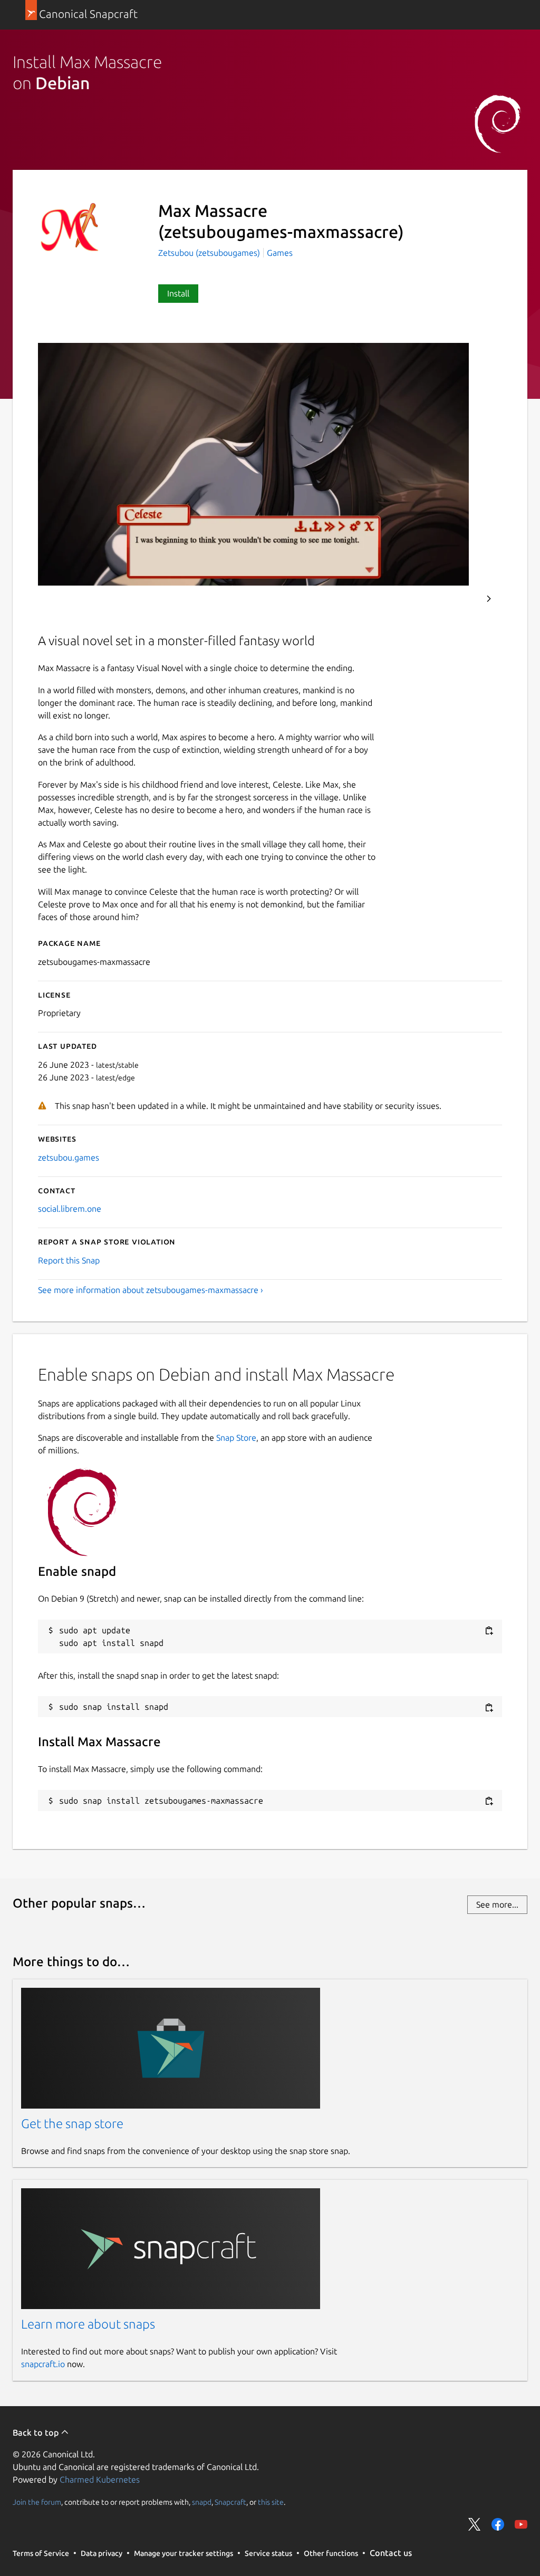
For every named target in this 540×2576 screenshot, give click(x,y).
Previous (460, 599)
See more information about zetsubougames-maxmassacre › (151, 1290)
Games (280, 253)
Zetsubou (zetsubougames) (210, 253)
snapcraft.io (43, 2364)
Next (489, 599)
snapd (202, 2502)
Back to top (37, 2433)
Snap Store (236, 1438)
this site (271, 2502)
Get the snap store (72, 2124)
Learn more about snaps (88, 2324)
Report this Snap (69, 1260)
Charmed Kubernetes (100, 2479)
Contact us (391, 2553)
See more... (497, 1904)
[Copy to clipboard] (489, 1631)
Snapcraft (230, 2502)
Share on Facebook (498, 2524)
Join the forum (37, 2502)
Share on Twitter (475, 2524)
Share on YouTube (521, 2524)
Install (178, 293)
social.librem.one (70, 1209)
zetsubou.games (69, 1157)
